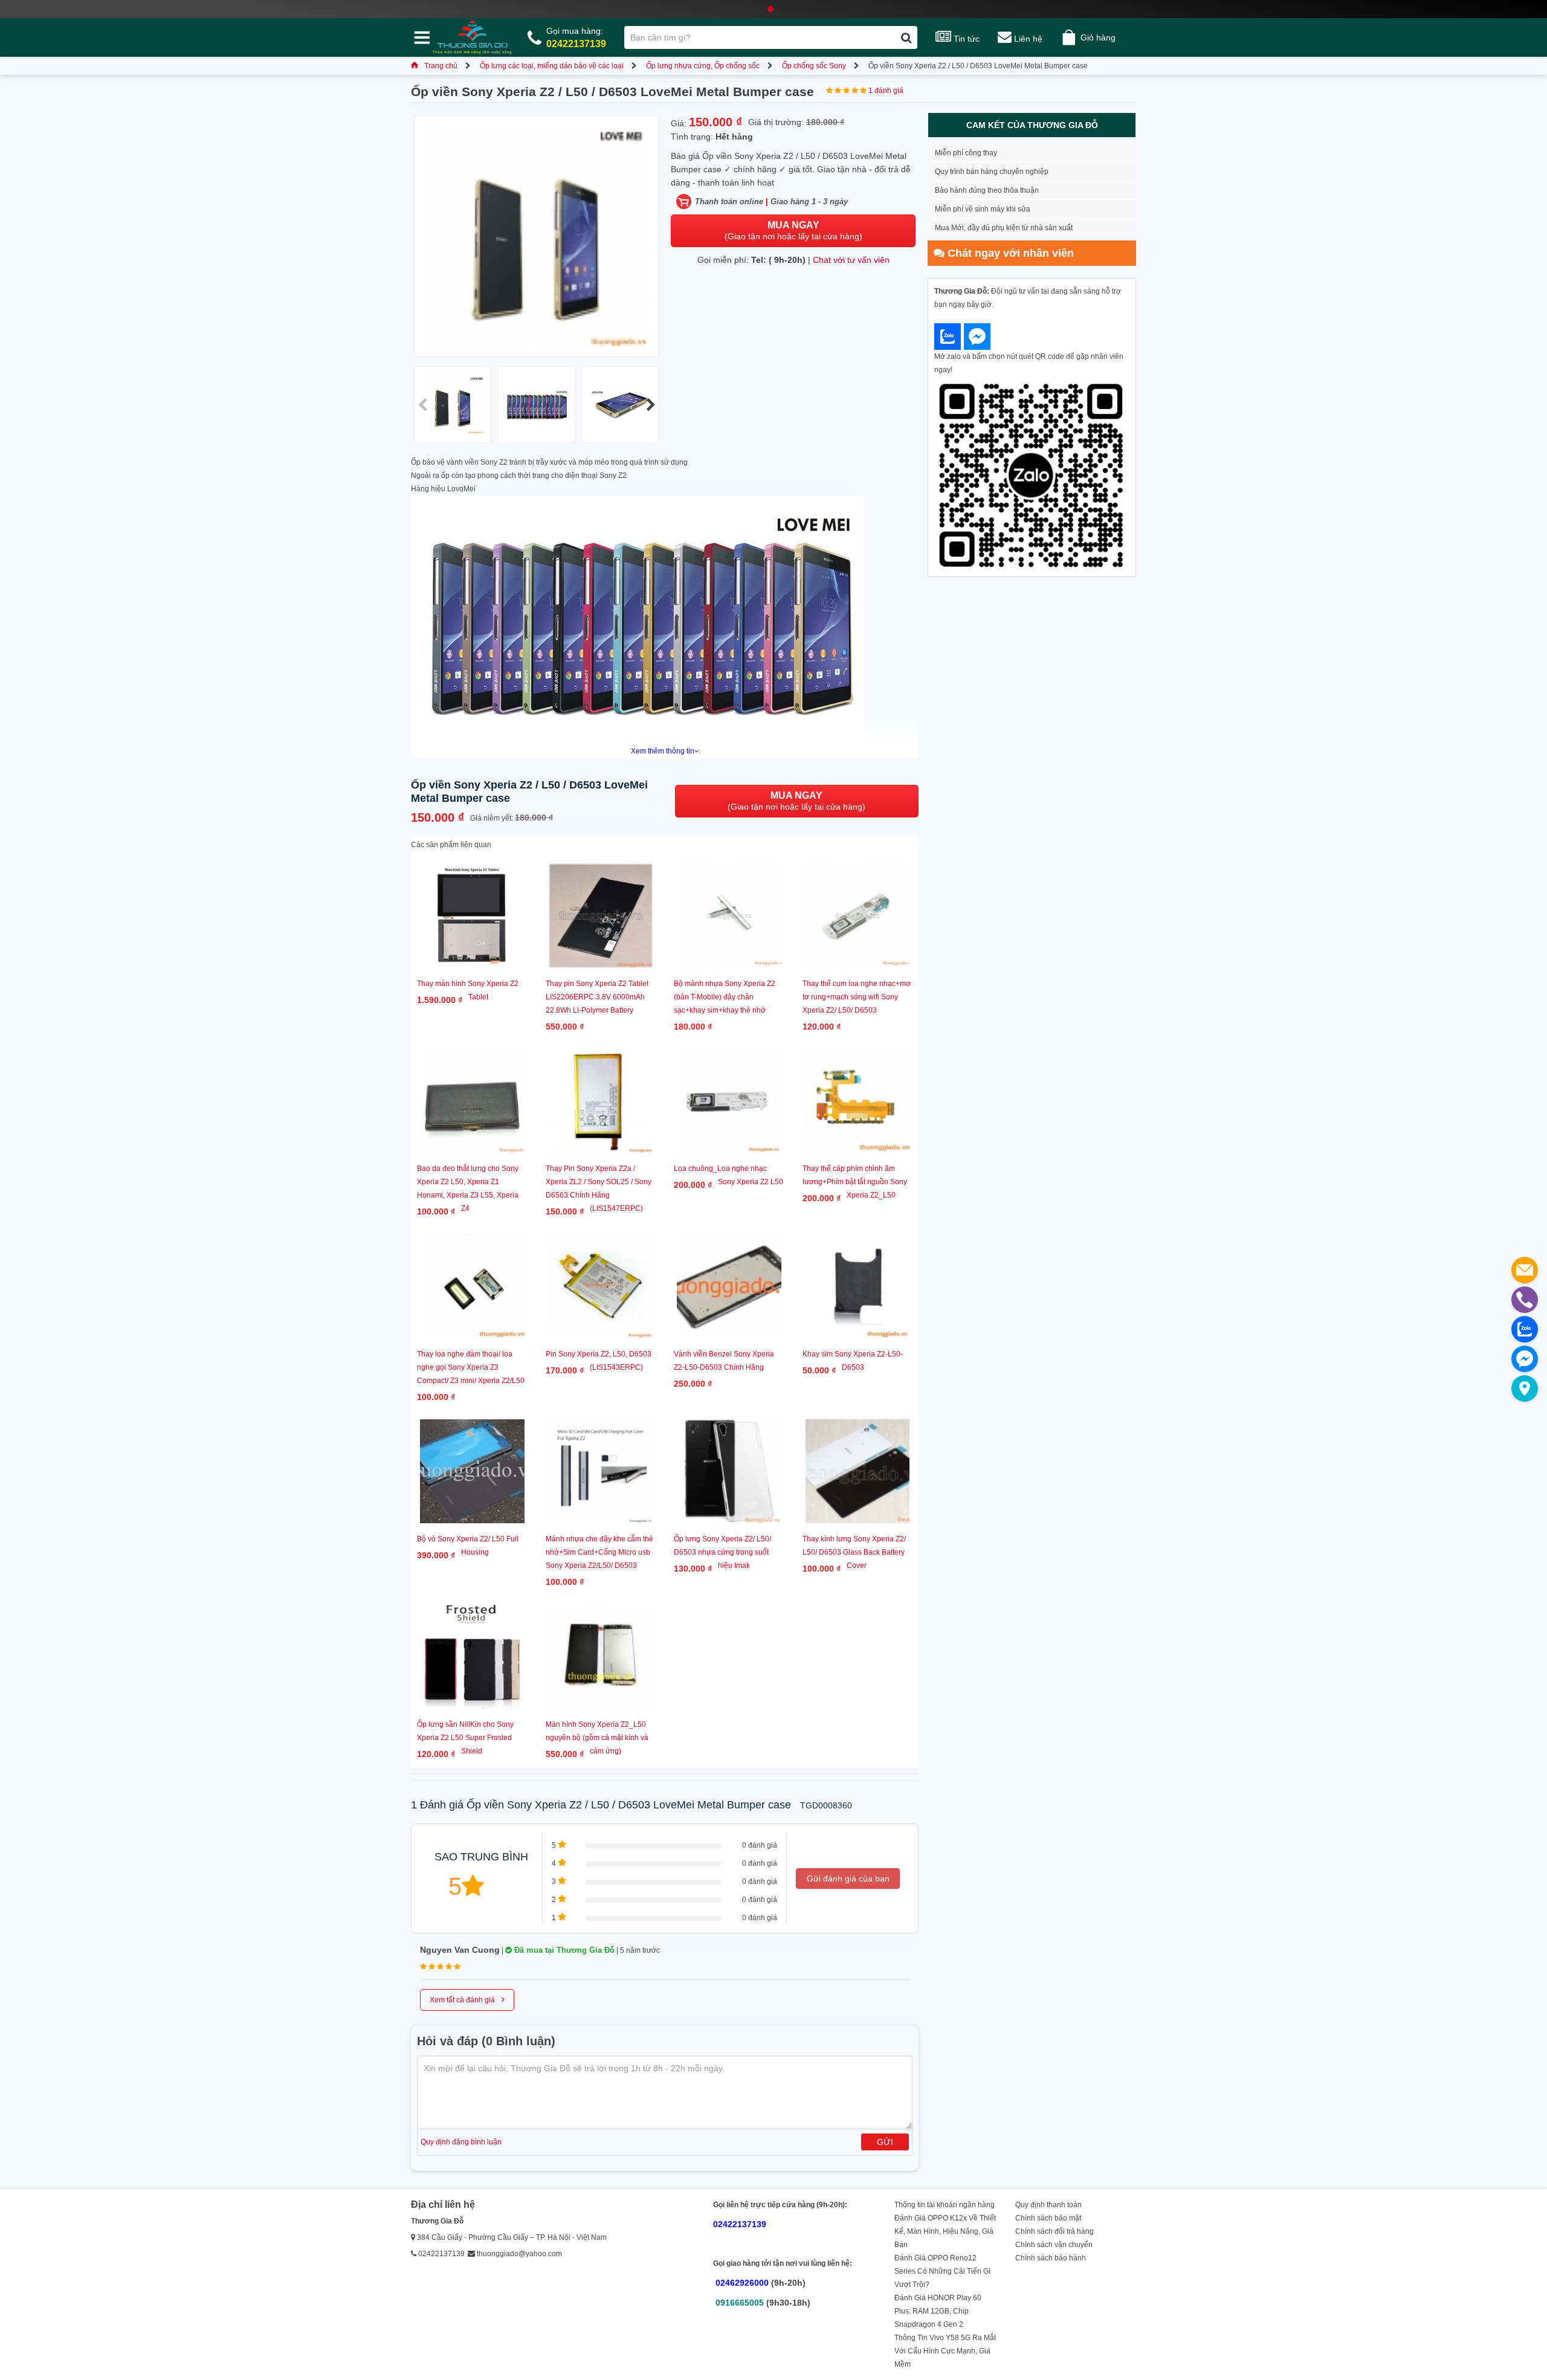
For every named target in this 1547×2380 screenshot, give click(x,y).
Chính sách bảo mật (1048, 2218)
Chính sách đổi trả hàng (1054, 2231)
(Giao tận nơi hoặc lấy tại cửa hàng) (793, 231)
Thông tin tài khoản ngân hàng (945, 2205)
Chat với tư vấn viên (851, 260)
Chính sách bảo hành (1051, 2258)
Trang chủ (441, 66)
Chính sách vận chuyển (1054, 2245)
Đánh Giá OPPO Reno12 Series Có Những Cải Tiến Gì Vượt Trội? (942, 2271)
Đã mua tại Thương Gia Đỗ (563, 1950)
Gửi (885, 2142)
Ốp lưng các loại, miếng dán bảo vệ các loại (552, 66)
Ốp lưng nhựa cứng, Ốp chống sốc (703, 66)
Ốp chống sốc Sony (814, 66)
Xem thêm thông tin (663, 751)
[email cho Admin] (1525, 1270)
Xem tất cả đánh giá (467, 1999)
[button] (651, 405)
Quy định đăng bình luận (461, 2142)
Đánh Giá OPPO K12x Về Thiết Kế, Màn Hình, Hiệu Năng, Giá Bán (945, 2231)
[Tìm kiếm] (906, 37)
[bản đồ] (1525, 1388)
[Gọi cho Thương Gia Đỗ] (1525, 1300)
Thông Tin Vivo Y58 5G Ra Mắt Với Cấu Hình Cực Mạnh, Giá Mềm (945, 2351)
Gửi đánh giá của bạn (848, 1879)
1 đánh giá (886, 91)
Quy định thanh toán (1048, 2205)
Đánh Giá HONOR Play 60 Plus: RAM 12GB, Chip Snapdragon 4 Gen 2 (938, 2311)
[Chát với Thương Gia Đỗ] (948, 337)
